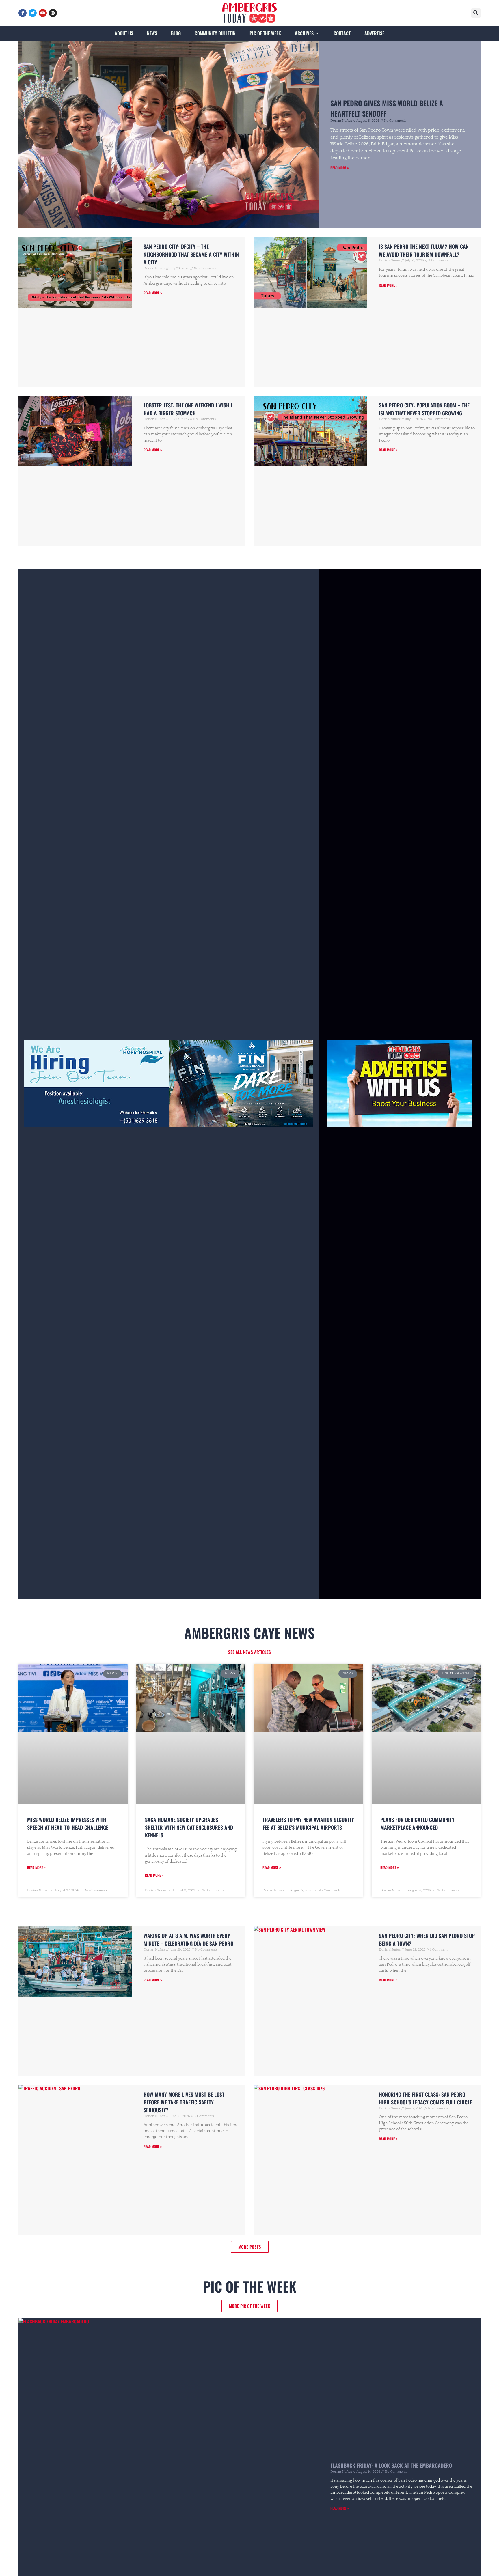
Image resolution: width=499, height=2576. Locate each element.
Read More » (340, 168)
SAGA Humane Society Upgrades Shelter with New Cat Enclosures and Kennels (189, 1827)
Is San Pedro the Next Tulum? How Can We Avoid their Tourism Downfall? (424, 250)
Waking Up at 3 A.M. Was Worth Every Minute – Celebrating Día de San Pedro (188, 1940)
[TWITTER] (33, 13)
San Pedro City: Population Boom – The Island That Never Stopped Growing (424, 409)
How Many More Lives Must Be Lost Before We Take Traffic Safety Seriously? (184, 2102)
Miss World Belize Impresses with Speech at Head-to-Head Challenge (68, 1823)
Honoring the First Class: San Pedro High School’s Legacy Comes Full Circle (426, 2098)
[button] (476, 13)
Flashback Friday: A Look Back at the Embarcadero (391, 2465)
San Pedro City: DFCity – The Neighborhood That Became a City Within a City (191, 254)
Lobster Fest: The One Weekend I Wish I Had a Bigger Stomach (188, 409)
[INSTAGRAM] (53, 13)
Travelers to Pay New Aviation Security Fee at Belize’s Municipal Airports (308, 1823)
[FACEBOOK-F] (23, 13)
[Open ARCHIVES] (317, 33)
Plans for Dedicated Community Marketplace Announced (417, 1823)
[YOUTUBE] (43, 13)
